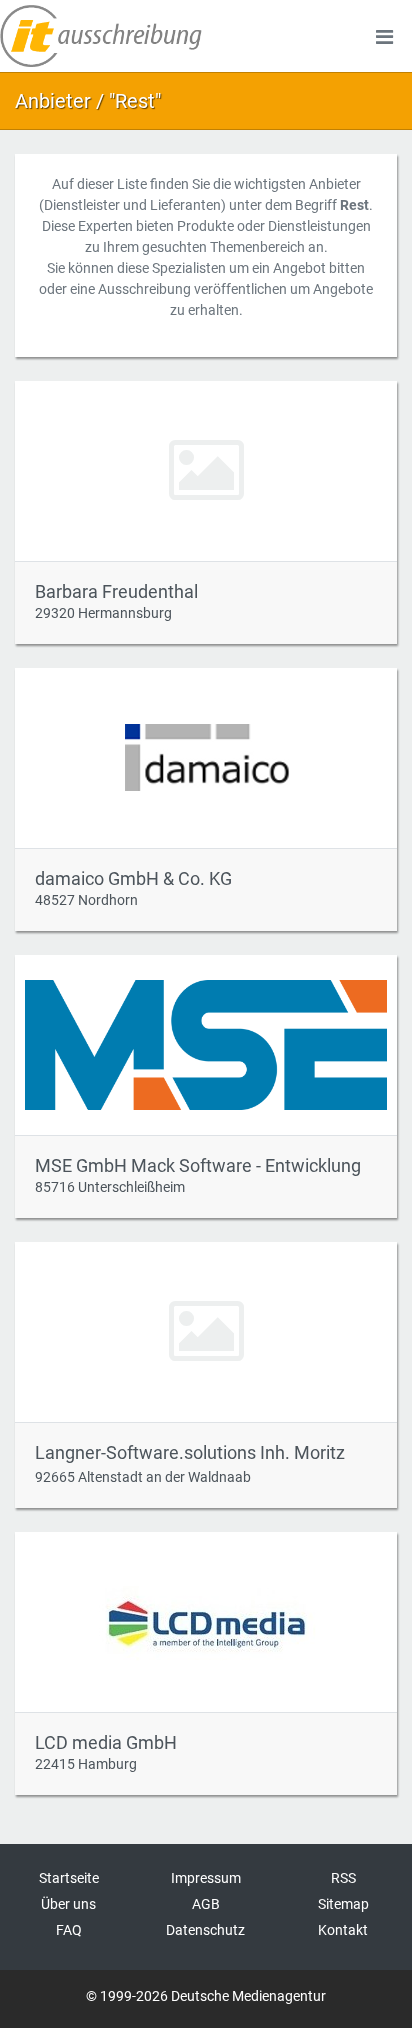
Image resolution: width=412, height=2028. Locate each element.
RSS (343, 1878)
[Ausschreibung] (101, 36)
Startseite (69, 1878)
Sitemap (343, 1904)
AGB (206, 1904)
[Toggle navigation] (384, 36)
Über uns (68, 1904)
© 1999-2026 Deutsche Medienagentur (206, 1996)
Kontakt (343, 1930)
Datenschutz (205, 1930)
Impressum (206, 1878)
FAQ (69, 1930)
